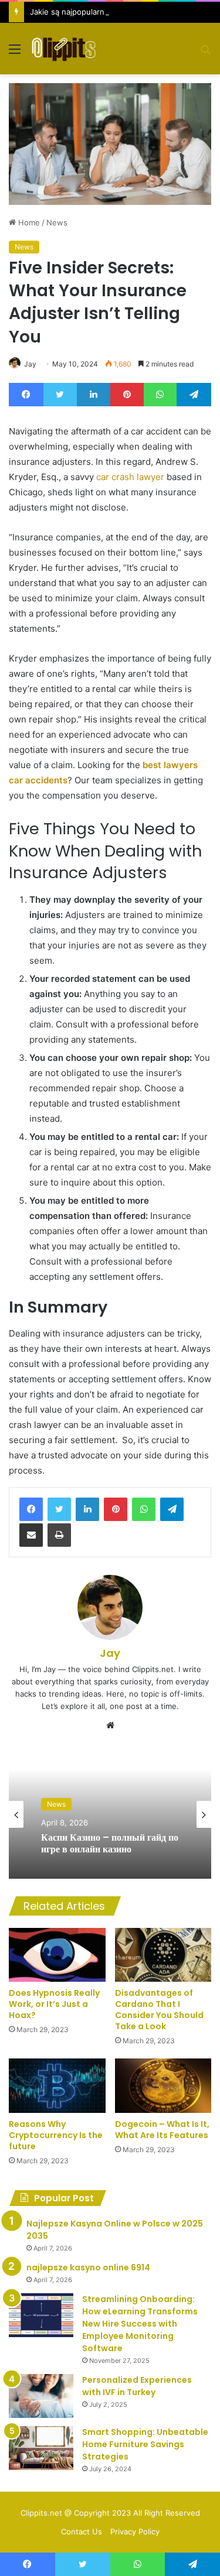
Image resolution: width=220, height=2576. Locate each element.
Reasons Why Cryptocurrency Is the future (56, 2135)
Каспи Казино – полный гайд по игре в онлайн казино (110, 1843)
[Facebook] (31, 1509)
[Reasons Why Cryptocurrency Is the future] (57, 2086)
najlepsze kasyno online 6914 (88, 2267)
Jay (30, 364)
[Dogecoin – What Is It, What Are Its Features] (163, 2086)
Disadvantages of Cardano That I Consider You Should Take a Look (159, 2010)
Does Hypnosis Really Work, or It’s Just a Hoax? (54, 2004)
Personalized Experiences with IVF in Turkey (137, 2386)
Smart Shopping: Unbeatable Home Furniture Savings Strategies (145, 2444)
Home (28, 222)
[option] (110, 1814)
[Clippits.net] (63, 49)
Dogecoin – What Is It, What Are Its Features (162, 2130)
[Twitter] (59, 1509)
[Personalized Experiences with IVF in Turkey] (41, 2396)
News (57, 222)
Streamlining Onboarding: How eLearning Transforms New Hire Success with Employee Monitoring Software (140, 2324)
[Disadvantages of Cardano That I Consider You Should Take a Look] (163, 1955)
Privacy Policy (135, 2532)
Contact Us (82, 2532)
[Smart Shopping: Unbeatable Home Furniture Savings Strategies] (41, 2448)
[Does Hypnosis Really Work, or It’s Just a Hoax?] (57, 1955)
